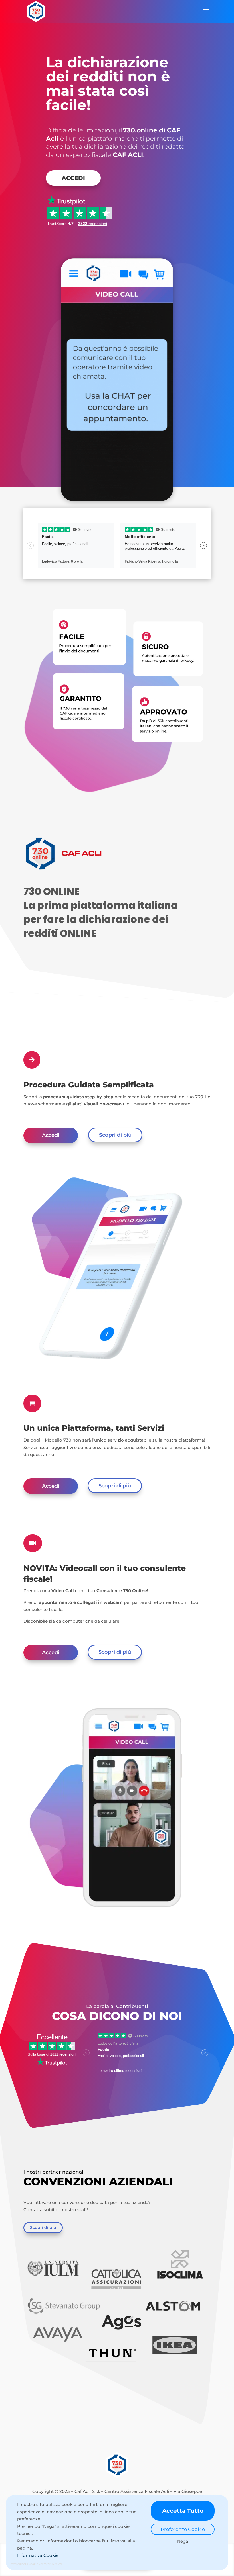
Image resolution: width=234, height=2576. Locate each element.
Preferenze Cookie (183, 2529)
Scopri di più (115, 1135)
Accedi (73, 178)
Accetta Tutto (183, 2511)
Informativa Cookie (38, 2555)
